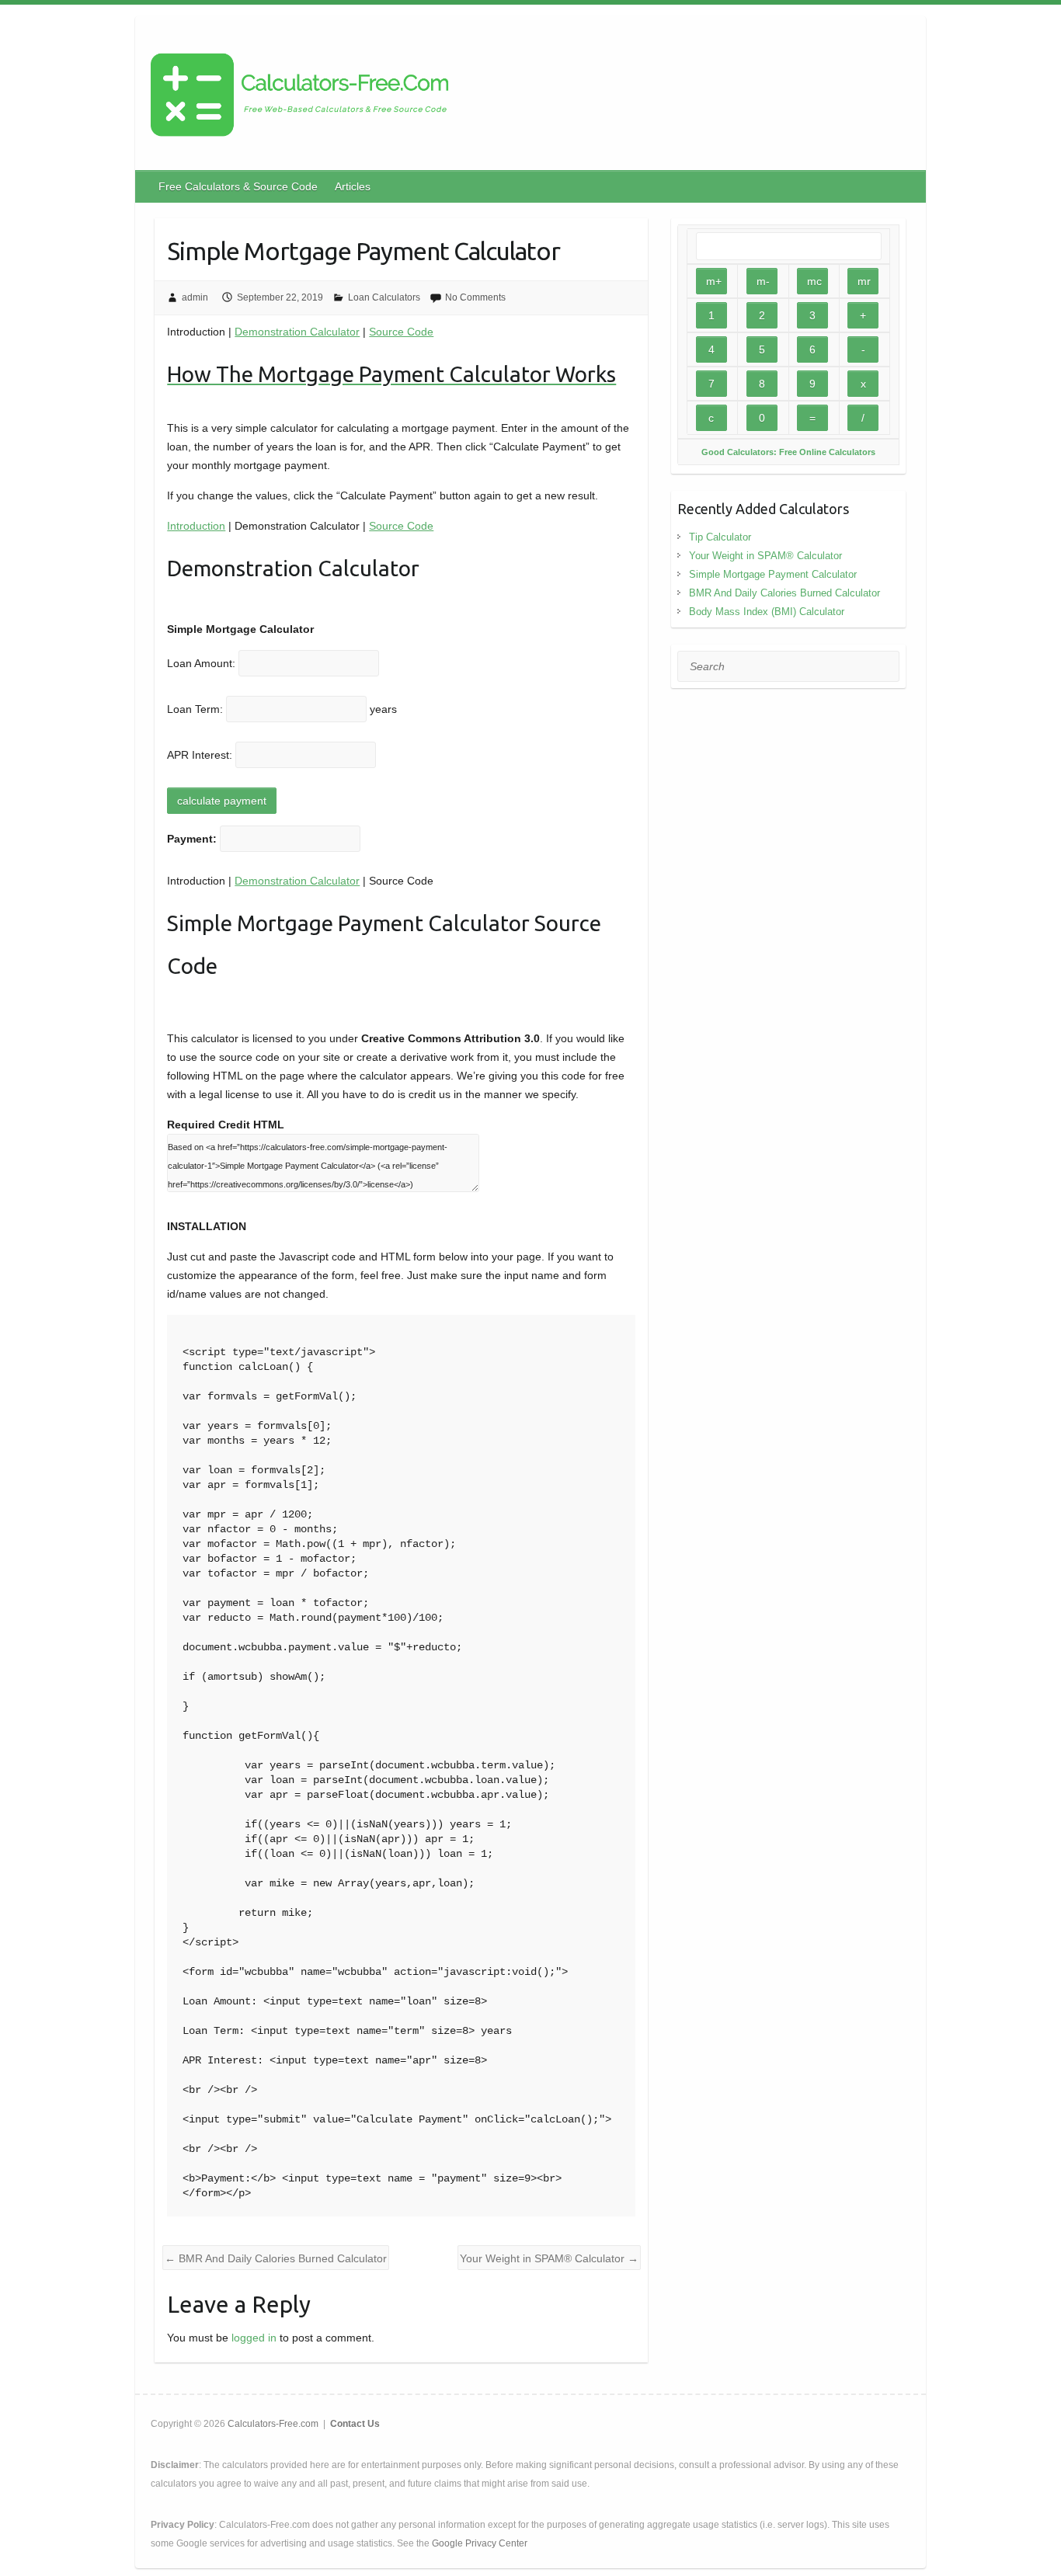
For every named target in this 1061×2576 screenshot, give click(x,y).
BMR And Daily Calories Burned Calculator (276, 2258)
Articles (353, 186)
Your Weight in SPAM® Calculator (549, 2258)
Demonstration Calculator (297, 332)
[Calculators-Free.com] (300, 98)
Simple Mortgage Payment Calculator (773, 574)
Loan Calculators (384, 297)
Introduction (196, 526)
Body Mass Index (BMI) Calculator (767, 612)
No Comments (475, 297)
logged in (254, 2338)
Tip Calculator (720, 537)
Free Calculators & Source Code (238, 186)
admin (195, 297)
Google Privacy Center (480, 2543)
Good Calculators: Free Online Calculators (788, 452)
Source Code (401, 332)
